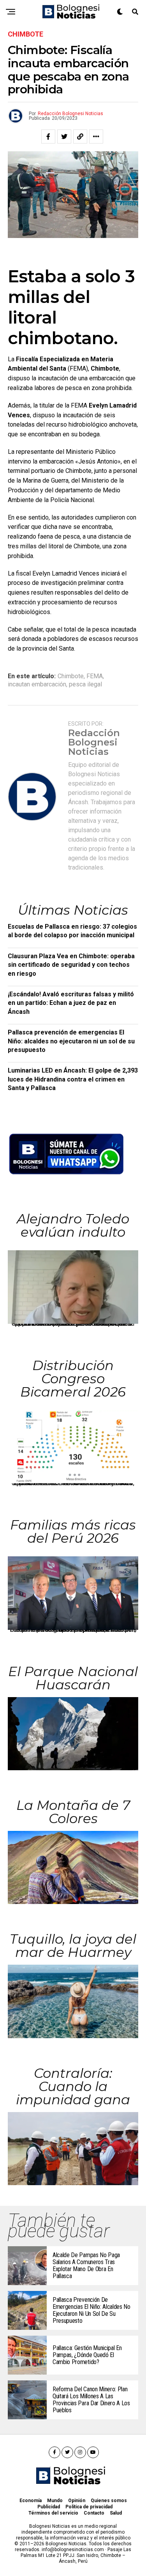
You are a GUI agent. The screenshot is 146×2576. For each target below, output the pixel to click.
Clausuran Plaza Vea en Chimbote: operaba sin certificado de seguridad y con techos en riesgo (71, 965)
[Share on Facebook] (48, 136)
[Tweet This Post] (64, 136)
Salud (116, 2513)
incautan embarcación (37, 684)
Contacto (94, 2513)
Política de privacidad (89, 2507)
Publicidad (49, 2507)
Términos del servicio (53, 2513)
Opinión (77, 2501)
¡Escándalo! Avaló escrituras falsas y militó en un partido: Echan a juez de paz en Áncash (71, 1003)
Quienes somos (109, 2501)
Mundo (55, 2501)
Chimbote (71, 676)
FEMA (95, 676)
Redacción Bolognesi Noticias (70, 114)
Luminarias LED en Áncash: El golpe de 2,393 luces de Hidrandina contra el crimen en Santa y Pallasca (73, 1079)
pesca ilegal (85, 684)
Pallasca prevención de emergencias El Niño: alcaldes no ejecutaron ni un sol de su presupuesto (71, 1041)
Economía (31, 2501)
